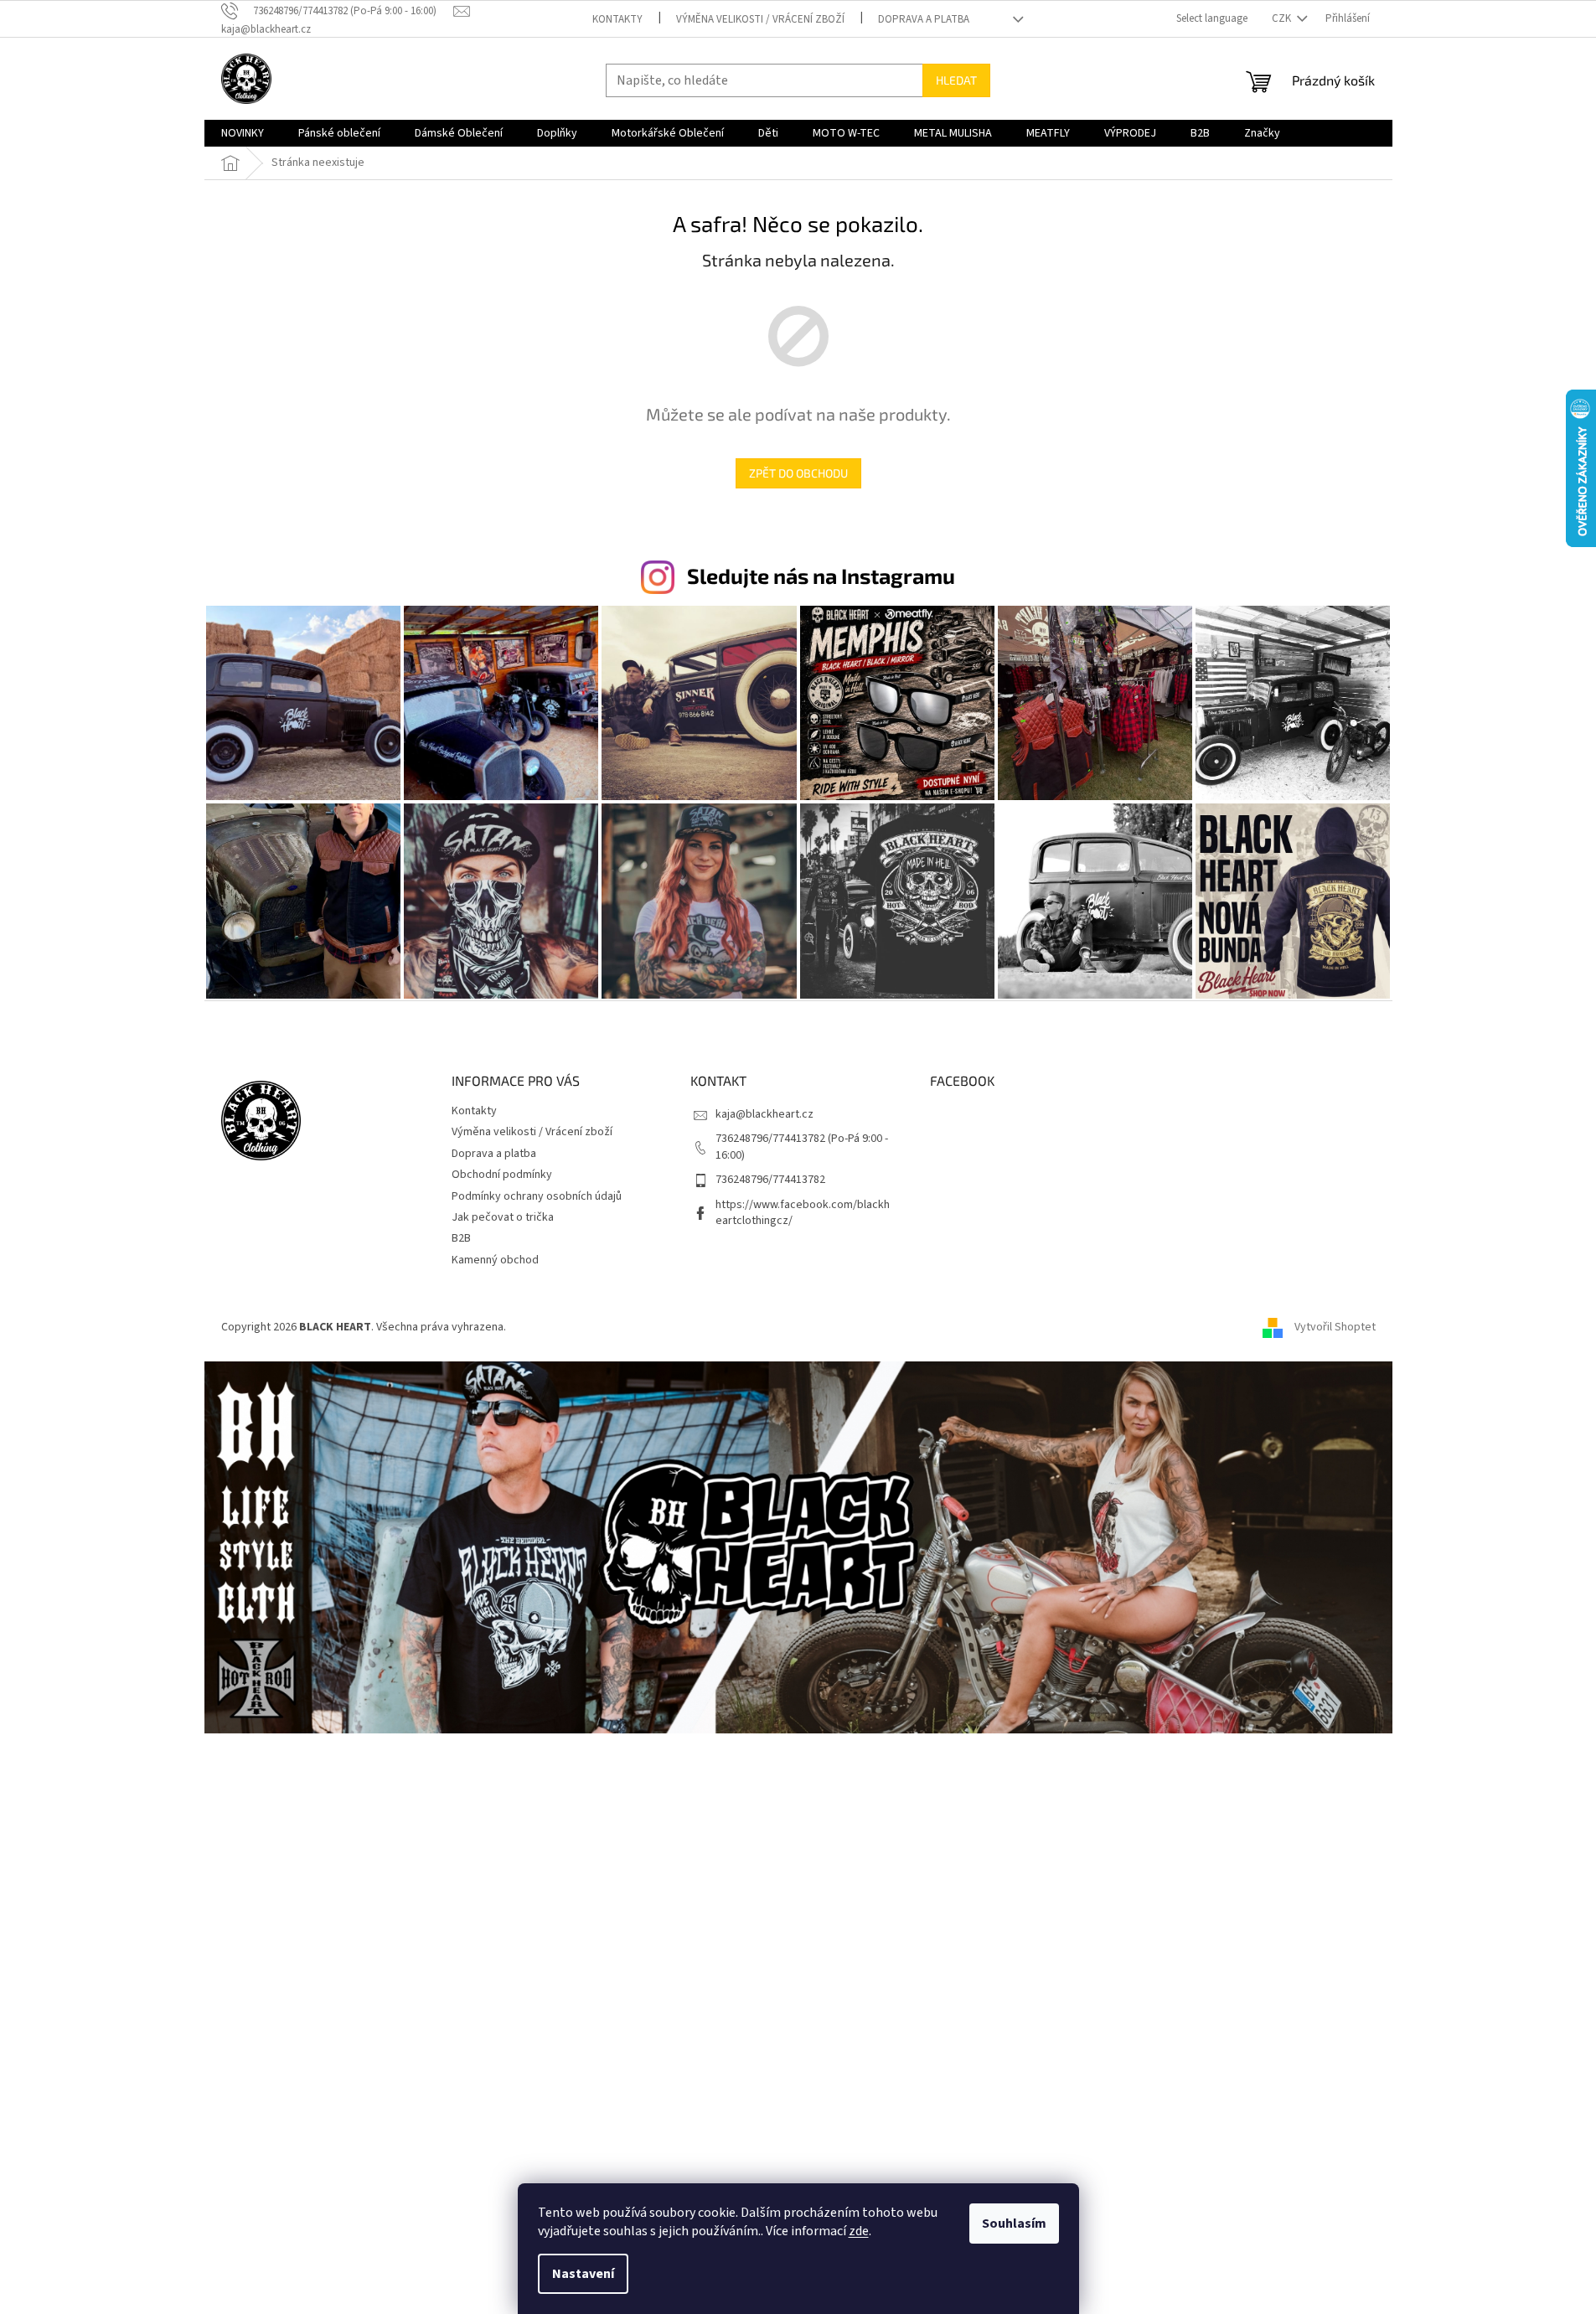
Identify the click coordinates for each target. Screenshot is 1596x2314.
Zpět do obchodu (798, 473)
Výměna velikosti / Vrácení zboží (760, 19)
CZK (1283, 18)
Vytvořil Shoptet (1335, 1327)
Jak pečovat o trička (503, 1217)
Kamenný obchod (495, 1260)
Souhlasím (1014, 2224)
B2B (461, 1238)
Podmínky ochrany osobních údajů (537, 1196)
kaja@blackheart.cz (764, 1114)
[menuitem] (243, 133)
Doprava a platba (924, 19)
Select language (1212, 18)
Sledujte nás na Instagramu (821, 576)
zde (859, 2231)
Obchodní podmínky (502, 1175)
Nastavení (583, 2274)
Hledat (956, 80)
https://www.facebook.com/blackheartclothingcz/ (803, 1213)
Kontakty (617, 19)
